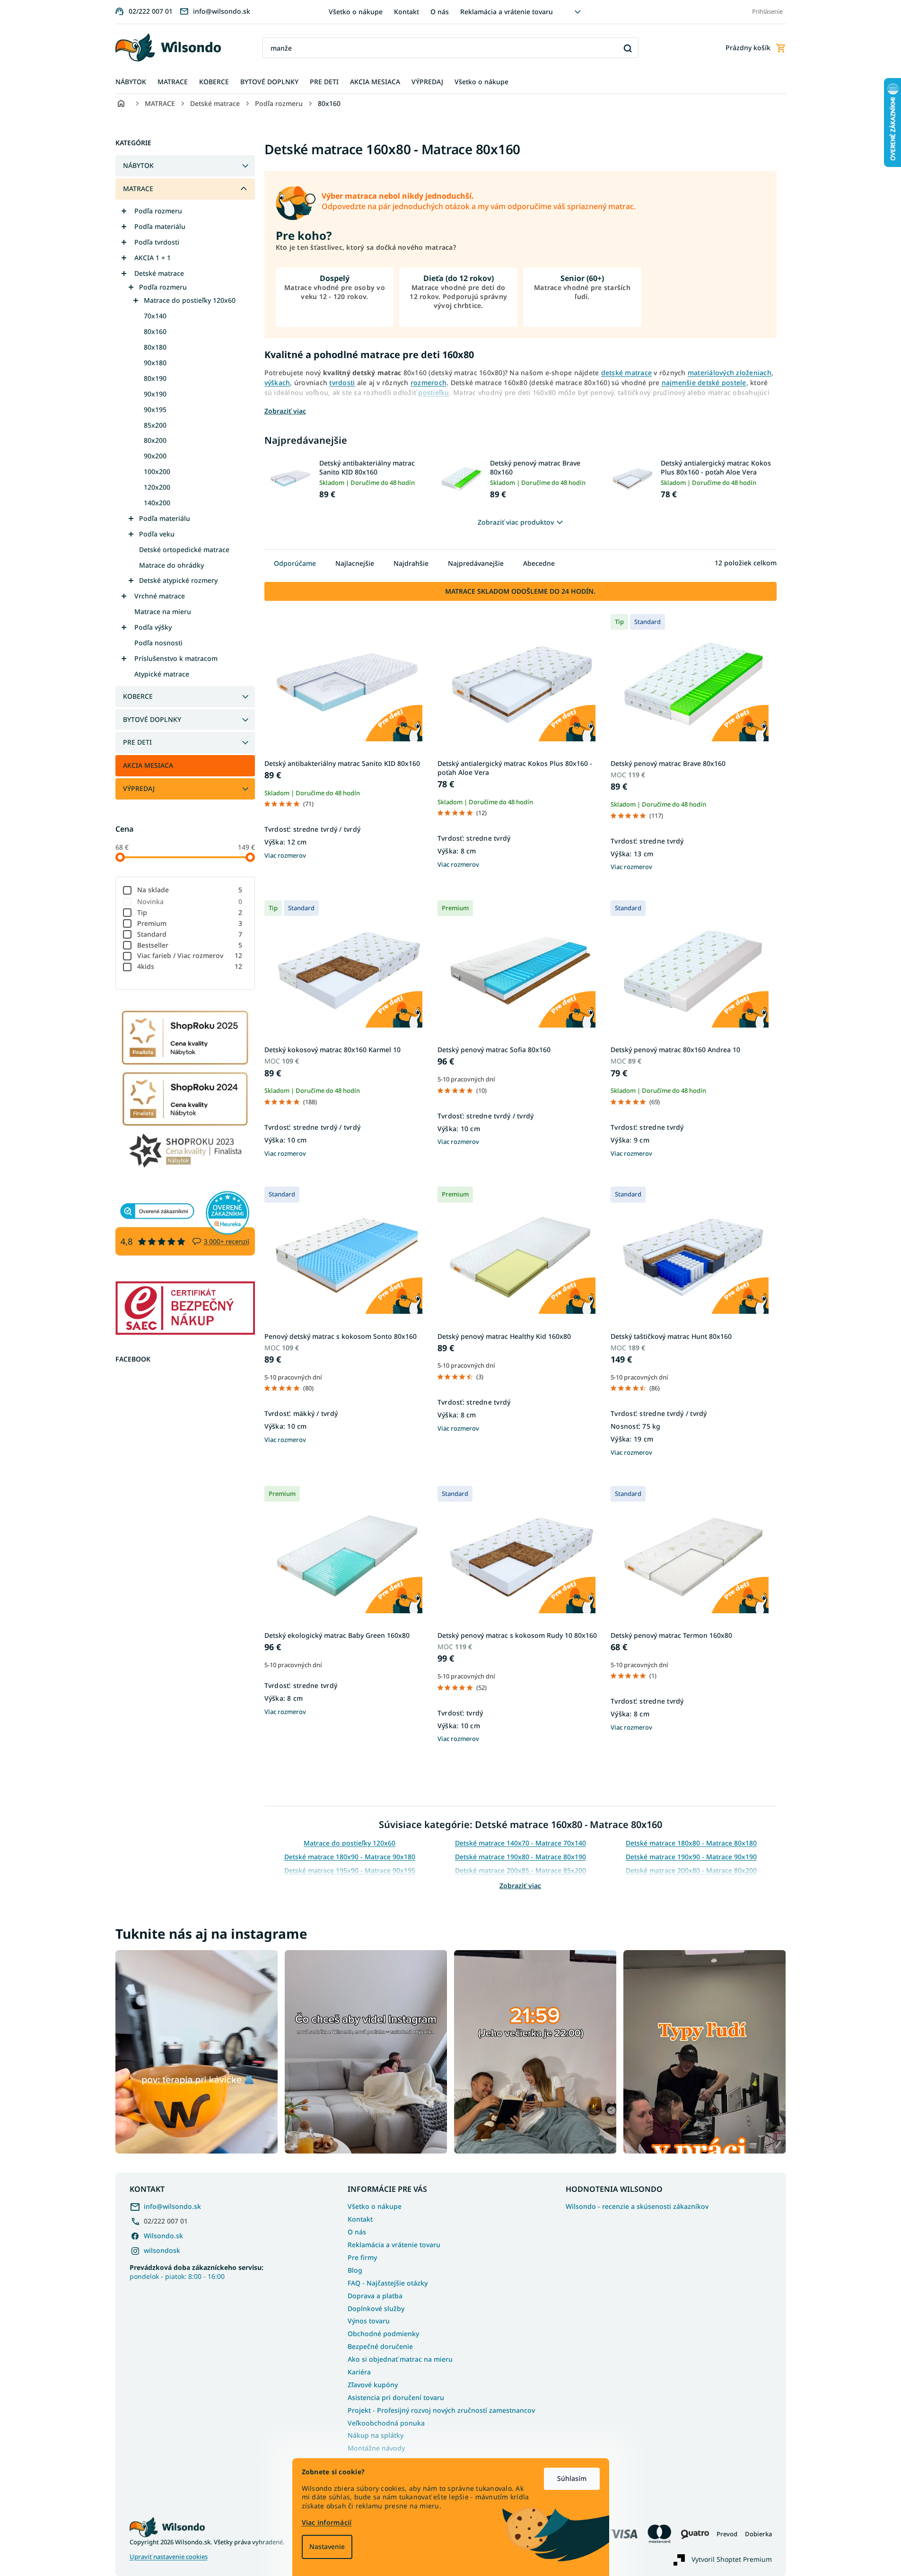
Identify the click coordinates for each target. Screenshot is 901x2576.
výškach (277, 382)
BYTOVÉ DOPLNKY (152, 719)
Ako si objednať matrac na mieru (400, 2359)
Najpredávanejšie (476, 563)
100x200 (157, 471)
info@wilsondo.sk (172, 2206)
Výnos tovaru (369, 2321)
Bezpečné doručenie (380, 2346)
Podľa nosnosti (158, 643)
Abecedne (539, 563)
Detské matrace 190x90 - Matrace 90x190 (691, 1857)
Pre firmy (362, 2257)
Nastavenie (327, 2546)
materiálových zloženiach (730, 373)
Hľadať (628, 48)
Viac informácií (327, 2522)
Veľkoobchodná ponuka (386, 2423)
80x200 (155, 440)
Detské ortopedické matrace (184, 549)
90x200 (155, 456)
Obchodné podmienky (383, 2334)
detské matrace (627, 373)
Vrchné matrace (160, 596)
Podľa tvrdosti (157, 242)
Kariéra (359, 2372)
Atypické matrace (162, 674)
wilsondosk (162, 2250)
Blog (355, 2270)
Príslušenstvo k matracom (176, 658)
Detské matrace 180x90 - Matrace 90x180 (350, 1857)
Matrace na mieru (163, 611)
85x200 (155, 425)
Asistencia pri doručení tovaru (396, 2397)
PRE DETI (137, 742)
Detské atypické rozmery (178, 580)
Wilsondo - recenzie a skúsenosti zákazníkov (637, 2207)
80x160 (155, 331)
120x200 (157, 487)
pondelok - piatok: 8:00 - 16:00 (197, 2272)
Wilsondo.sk (163, 2236)
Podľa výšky (153, 627)
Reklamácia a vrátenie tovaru (507, 12)
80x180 (155, 347)
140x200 (157, 503)
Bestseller (190, 945)
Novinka (190, 901)
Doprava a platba (375, 2296)
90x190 (155, 394)
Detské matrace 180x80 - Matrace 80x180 (691, 1843)
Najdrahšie (411, 563)
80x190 (155, 378)
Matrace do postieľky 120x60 (190, 300)
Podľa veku (157, 534)
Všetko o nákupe (356, 12)
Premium (190, 923)
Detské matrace (159, 273)
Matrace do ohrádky (171, 565)
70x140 (155, 316)
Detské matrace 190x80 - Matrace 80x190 (520, 1857)
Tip (190, 912)
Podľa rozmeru (158, 211)
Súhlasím (572, 2478)
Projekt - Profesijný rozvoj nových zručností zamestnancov (441, 2410)
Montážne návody (376, 2448)
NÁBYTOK (138, 165)
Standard (190, 934)
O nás (440, 12)
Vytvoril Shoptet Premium (732, 2559)
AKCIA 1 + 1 (153, 258)
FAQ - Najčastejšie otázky (388, 2283)
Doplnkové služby (376, 2308)
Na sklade (190, 890)
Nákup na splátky (376, 2435)
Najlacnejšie (355, 563)
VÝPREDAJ (139, 788)
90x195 (155, 409)
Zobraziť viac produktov (516, 522)
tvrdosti (342, 382)
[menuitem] (131, 82)
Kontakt (407, 12)
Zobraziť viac (520, 1886)
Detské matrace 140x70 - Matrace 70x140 (520, 1843)
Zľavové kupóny (373, 2385)
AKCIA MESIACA (148, 765)
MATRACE (138, 189)
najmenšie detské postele (704, 382)
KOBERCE (138, 696)
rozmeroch (429, 382)
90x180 (155, 363)
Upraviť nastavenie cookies (169, 2557)
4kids (190, 966)
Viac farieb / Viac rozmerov (190, 955)
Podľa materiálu (160, 226)
